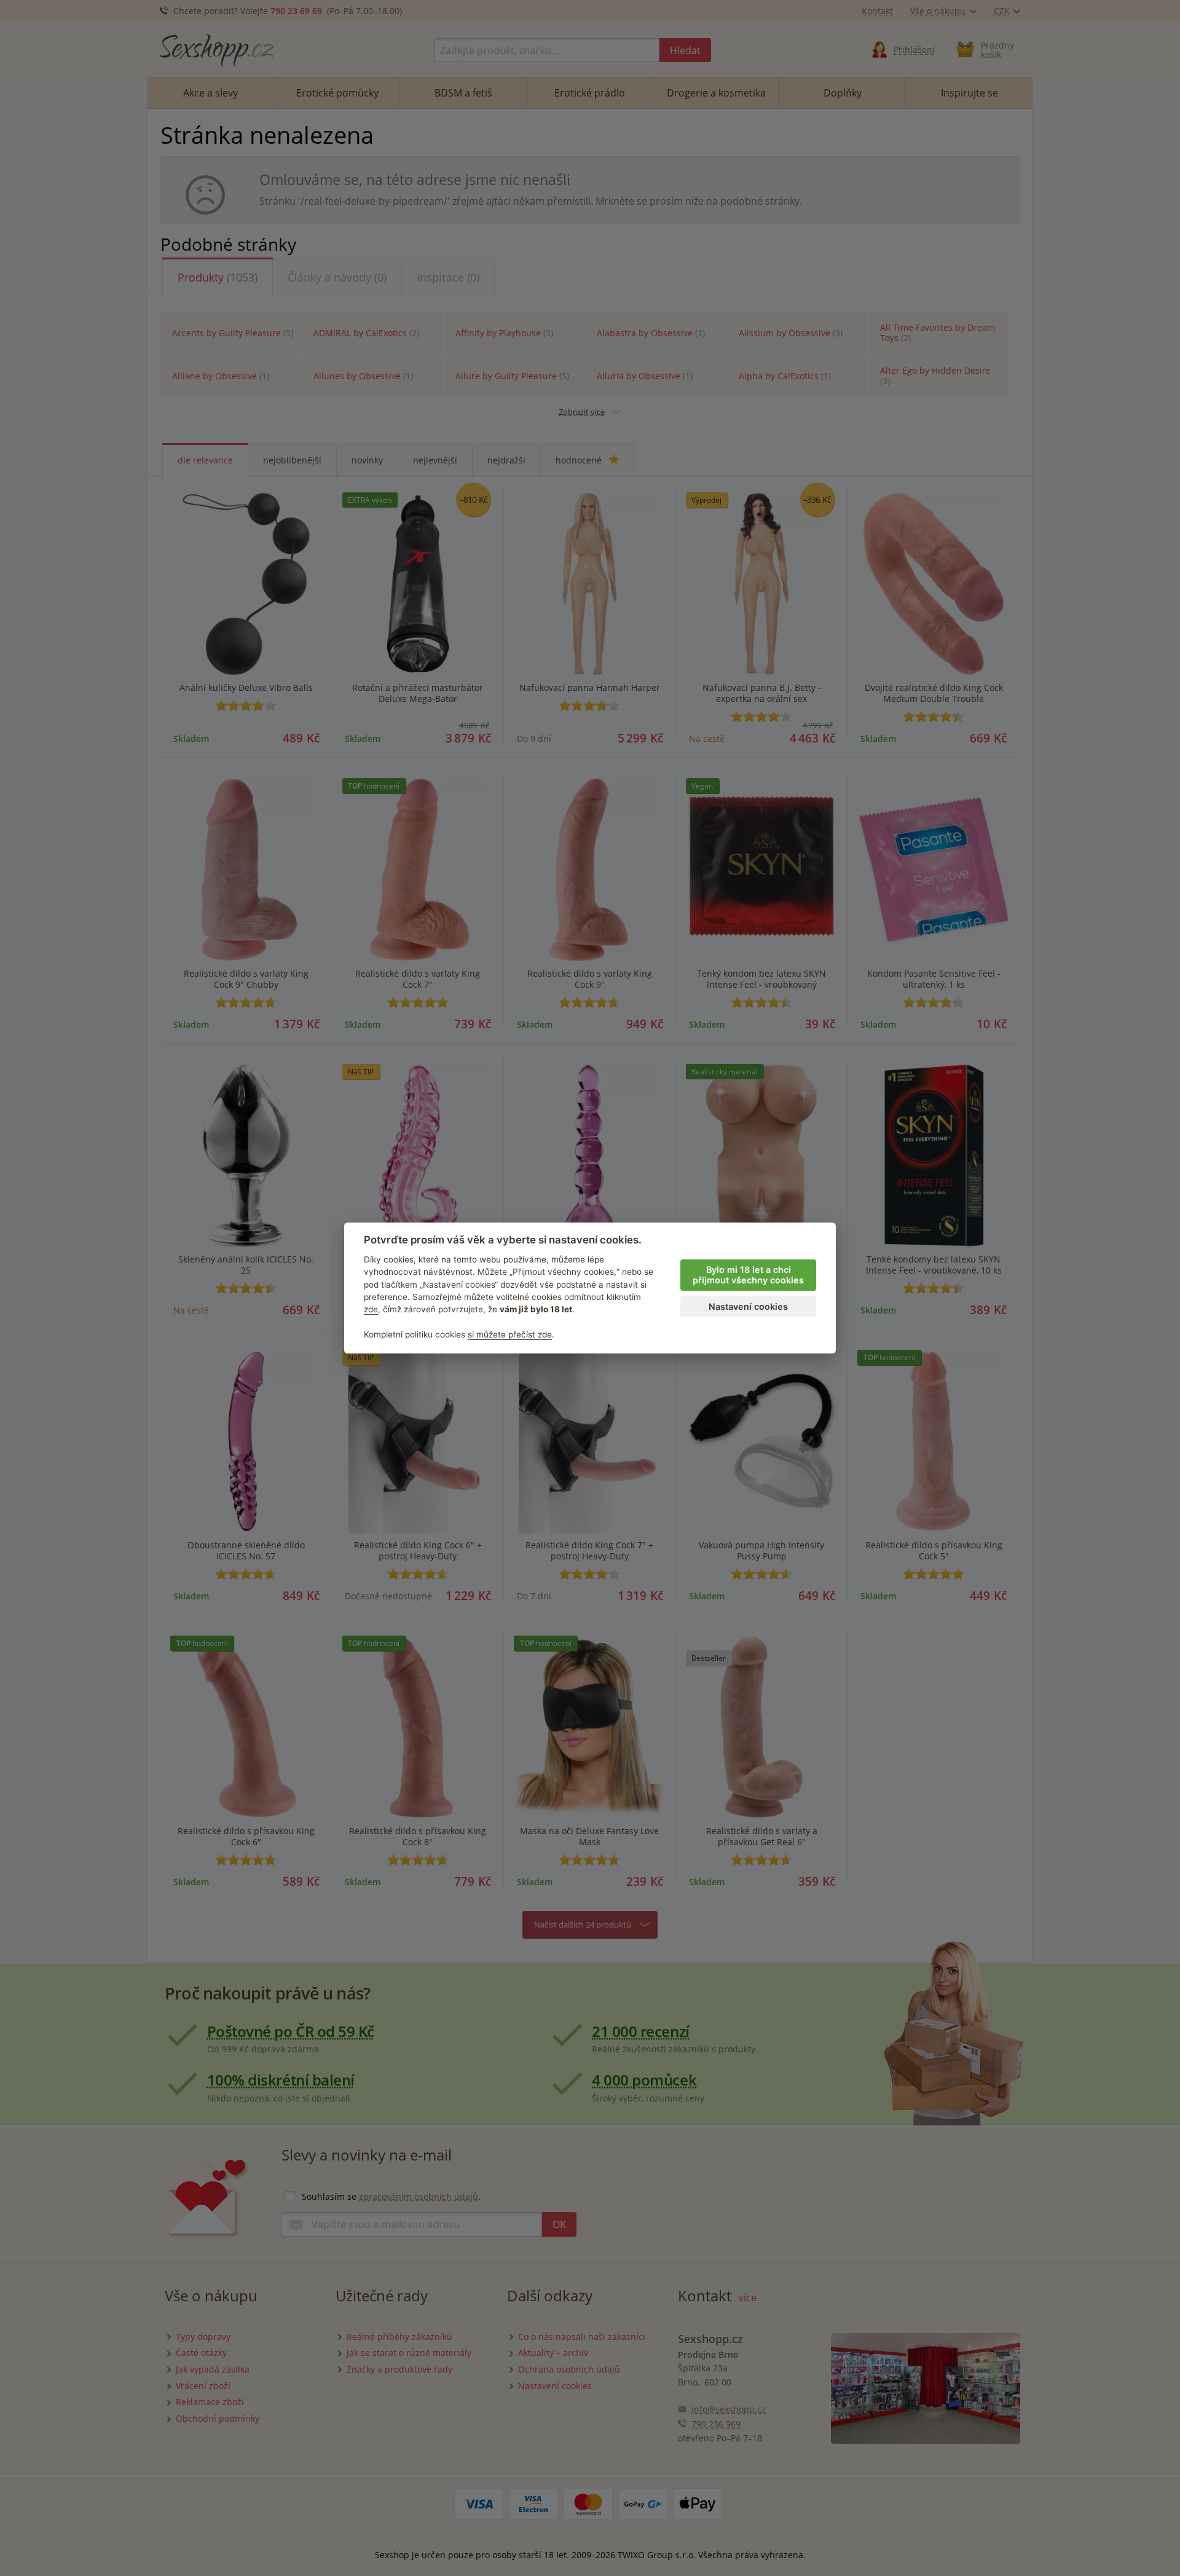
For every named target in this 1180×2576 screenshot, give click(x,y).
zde (371, 1309)
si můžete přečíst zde (510, 1334)
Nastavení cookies (748, 1306)
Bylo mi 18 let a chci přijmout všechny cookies (748, 1275)
